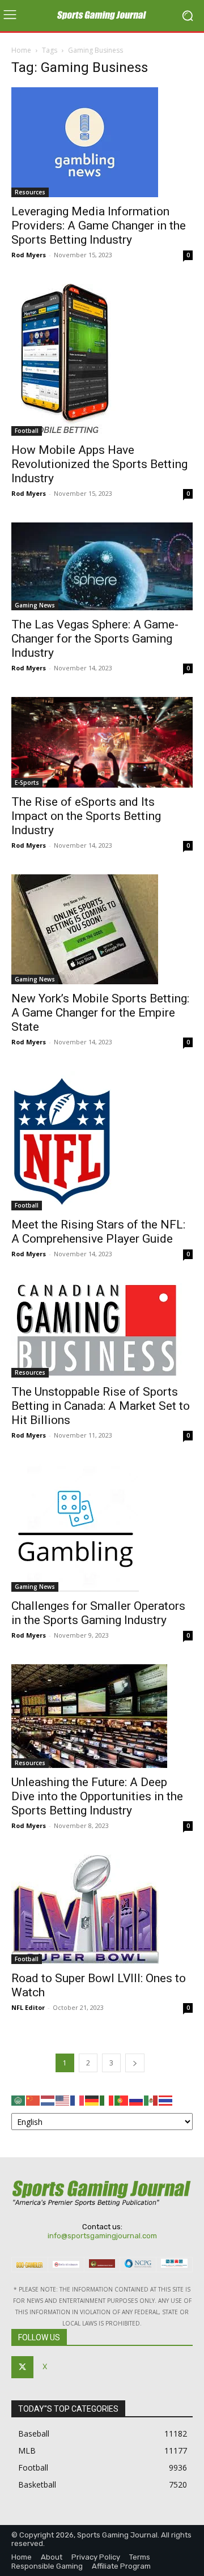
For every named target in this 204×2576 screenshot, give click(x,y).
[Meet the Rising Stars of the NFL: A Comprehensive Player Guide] (102, 1141)
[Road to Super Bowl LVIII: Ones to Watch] (102, 1909)
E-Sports (27, 783)
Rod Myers (29, 255)
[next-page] (135, 2063)
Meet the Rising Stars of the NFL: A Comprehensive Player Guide (98, 1232)
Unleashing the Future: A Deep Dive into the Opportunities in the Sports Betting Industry (97, 1796)
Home (21, 50)
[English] (63, 2100)
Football (27, 431)
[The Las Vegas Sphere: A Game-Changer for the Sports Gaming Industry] (102, 566)
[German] (92, 2100)
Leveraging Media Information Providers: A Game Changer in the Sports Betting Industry (99, 226)
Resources (30, 192)
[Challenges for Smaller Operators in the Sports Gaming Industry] (102, 1528)
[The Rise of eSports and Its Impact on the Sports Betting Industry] (102, 742)
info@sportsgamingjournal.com (102, 2236)
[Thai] (166, 2100)
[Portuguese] (122, 2100)
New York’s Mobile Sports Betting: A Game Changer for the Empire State (100, 1013)
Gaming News (35, 605)
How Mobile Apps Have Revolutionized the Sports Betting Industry (99, 464)
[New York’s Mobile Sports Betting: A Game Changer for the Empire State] (102, 929)
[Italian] (107, 2100)
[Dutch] (48, 2100)
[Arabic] (19, 2100)
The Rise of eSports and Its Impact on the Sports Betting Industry (86, 816)
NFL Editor (28, 2007)
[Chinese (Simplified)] (33, 2100)
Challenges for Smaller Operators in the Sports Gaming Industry (98, 1613)
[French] (78, 2100)
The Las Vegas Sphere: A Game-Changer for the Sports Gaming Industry (95, 639)
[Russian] (137, 2100)
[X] (22, 2367)
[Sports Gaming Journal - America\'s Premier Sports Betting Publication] (102, 16)
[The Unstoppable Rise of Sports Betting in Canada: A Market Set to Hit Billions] (102, 1330)
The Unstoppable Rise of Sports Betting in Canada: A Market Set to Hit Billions (101, 1406)
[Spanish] (151, 2100)
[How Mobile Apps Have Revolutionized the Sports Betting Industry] (102, 360)
